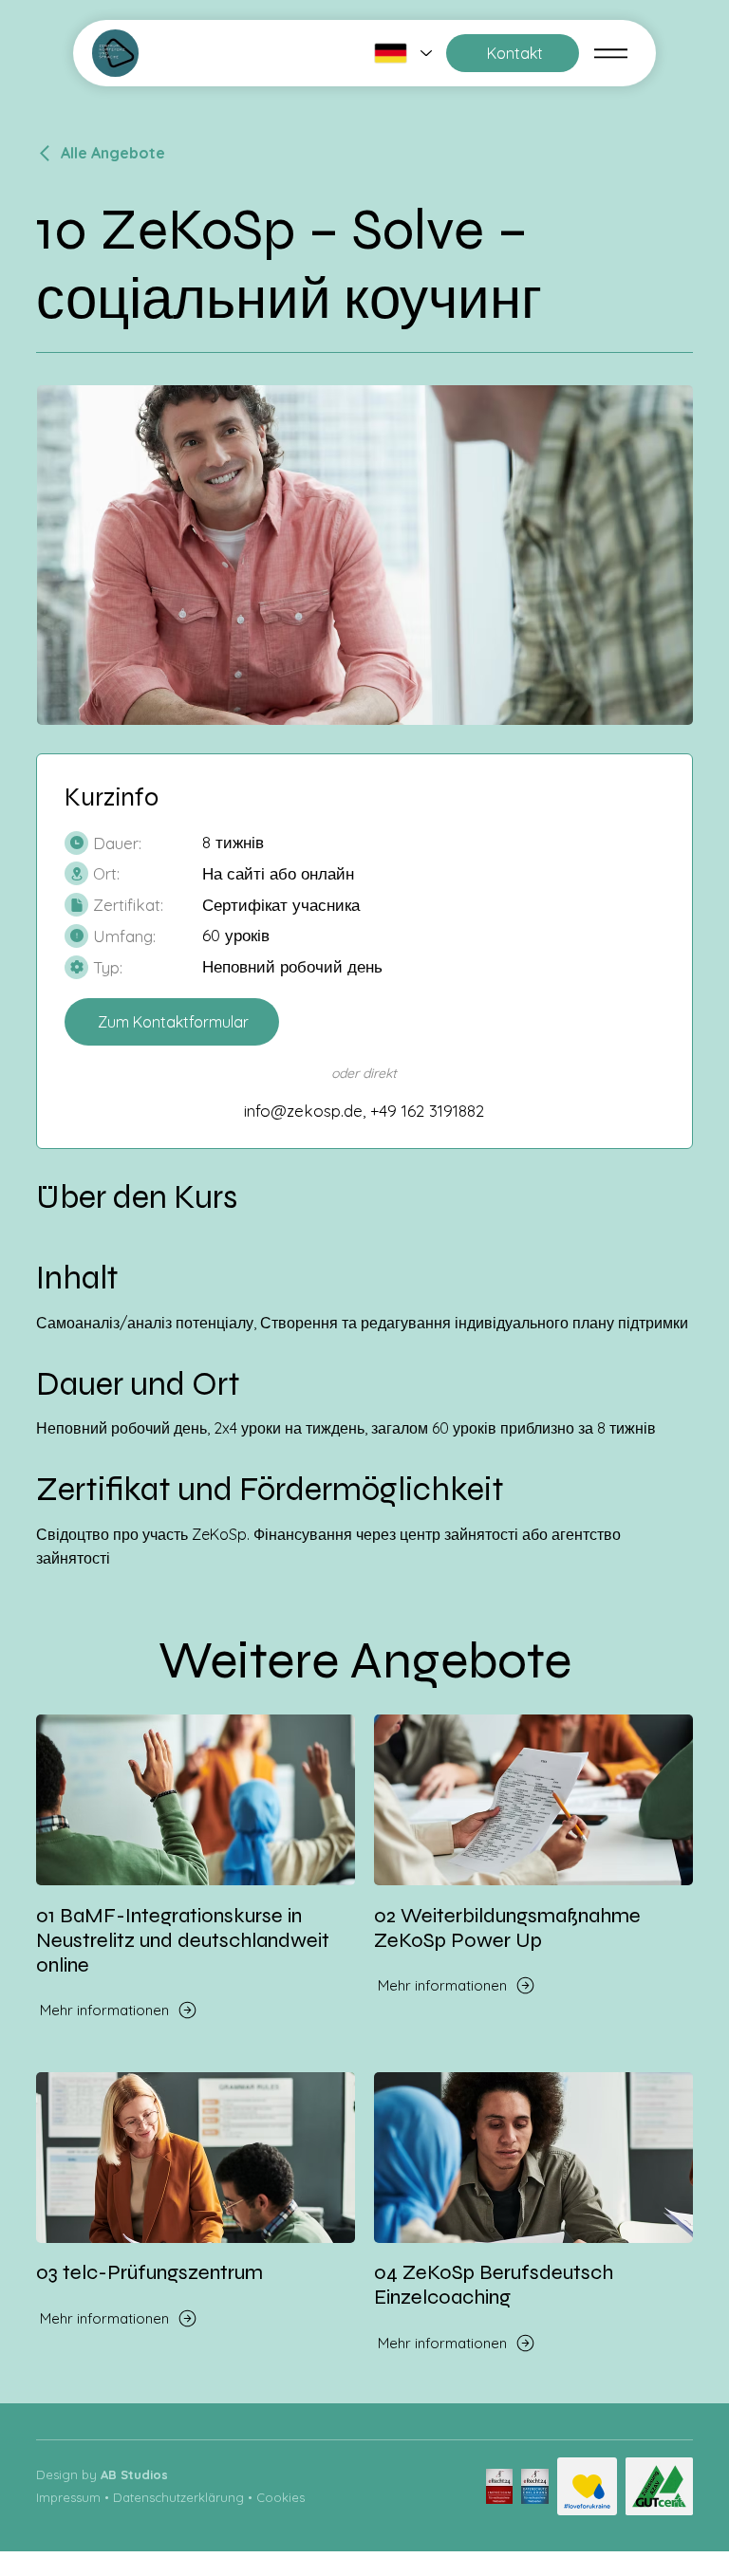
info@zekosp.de (303, 1111)
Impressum (68, 2497)
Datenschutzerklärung (178, 2497)
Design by (102, 2474)
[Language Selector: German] (403, 53)
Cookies (280, 2497)
